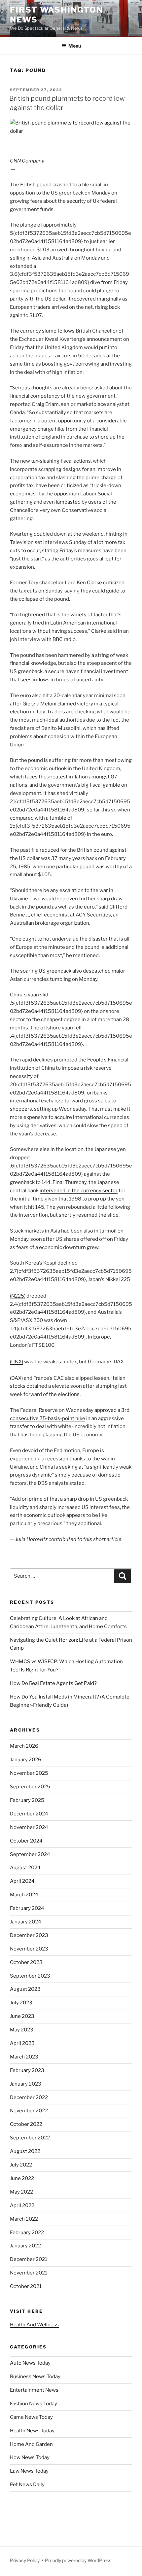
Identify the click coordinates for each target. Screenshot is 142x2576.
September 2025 (30, 1787)
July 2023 (21, 2003)
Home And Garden (31, 2444)
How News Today (30, 2457)
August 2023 (25, 1989)
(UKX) (17, 1362)
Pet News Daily (27, 2485)
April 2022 (22, 2205)
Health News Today (32, 2431)
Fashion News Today (34, 2404)
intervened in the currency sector (79, 1191)
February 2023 (27, 2070)
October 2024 (26, 1841)
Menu (75, 46)
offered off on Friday (104, 1239)
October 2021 (26, 2286)
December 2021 (29, 2259)
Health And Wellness (34, 2325)
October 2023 (26, 1962)
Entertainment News (34, 2390)
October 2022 (26, 2124)
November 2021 (29, 2273)
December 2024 (29, 1814)
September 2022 (30, 2138)
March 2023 (24, 2057)
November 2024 (29, 1827)
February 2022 (27, 2233)
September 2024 (30, 1854)
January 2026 (26, 1760)
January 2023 (26, 2084)
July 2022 (21, 2165)
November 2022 (29, 2111)
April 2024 (22, 1881)
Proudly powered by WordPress (78, 2560)
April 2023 (22, 2043)
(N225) (18, 1296)
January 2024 (26, 1922)
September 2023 (30, 1976)
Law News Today (29, 2471)
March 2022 (24, 2219)
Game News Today (31, 2417)
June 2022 (22, 2178)
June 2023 (22, 2016)
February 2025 (27, 1800)
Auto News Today (30, 2363)
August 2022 (25, 2151)
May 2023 (22, 2030)
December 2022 (29, 2097)
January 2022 (25, 2246)
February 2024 (27, 1908)
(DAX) (16, 1378)
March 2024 (24, 1895)
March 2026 (24, 1746)
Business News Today (35, 2377)
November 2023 (29, 1949)
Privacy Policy (25, 2560)
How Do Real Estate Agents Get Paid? (53, 1683)
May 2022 (21, 2192)
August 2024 (25, 1868)
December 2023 (29, 1935)
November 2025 (29, 1773)
